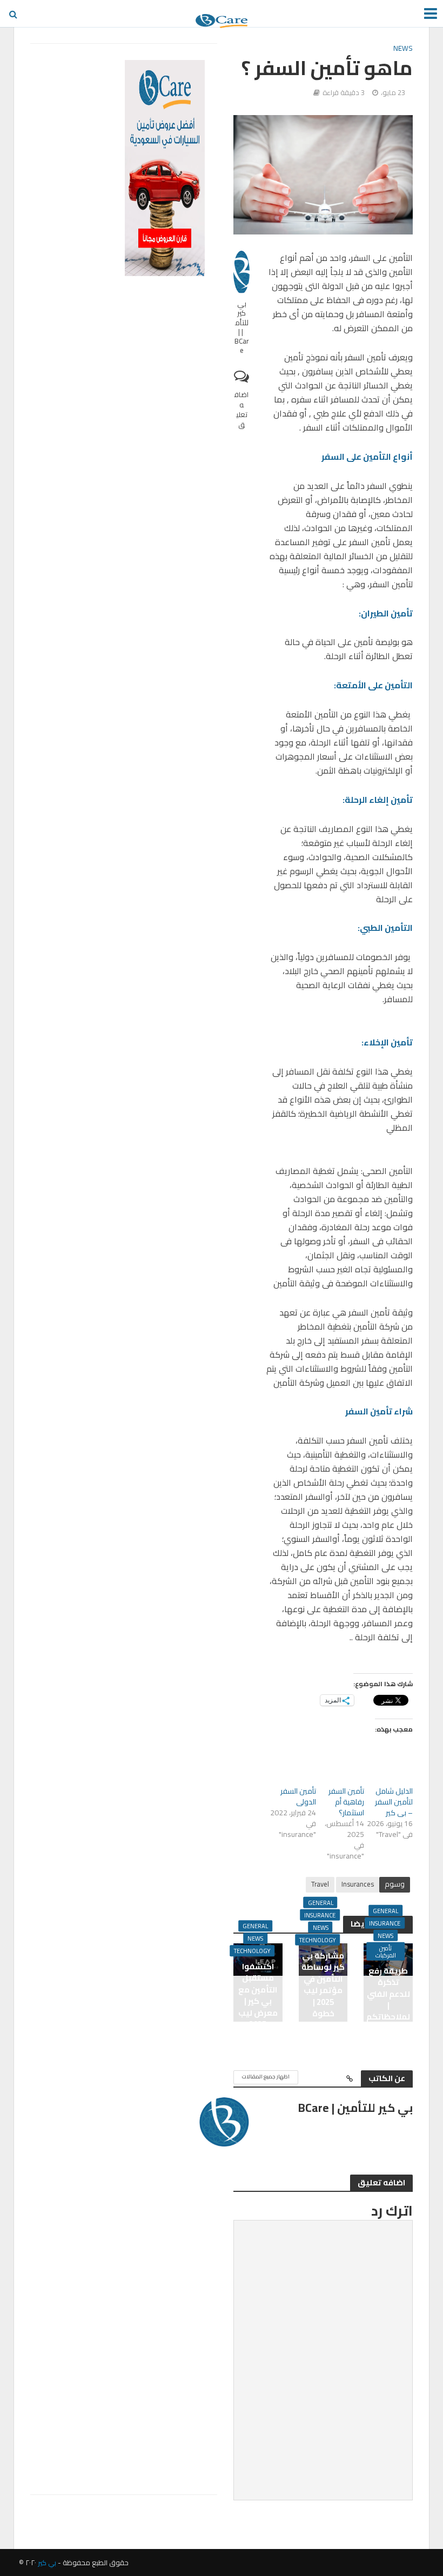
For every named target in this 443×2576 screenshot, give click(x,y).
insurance (385, 1923)
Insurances (358, 1884)
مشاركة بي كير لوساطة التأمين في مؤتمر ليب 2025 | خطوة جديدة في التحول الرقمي (323, 2002)
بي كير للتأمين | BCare (242, 327)
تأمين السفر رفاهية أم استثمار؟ (346, 1802)
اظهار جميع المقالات (266, 2077)
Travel (320, 1884)
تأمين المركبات (386, 1951)
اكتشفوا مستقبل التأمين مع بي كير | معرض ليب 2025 (258, 1995)
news (403, 49)
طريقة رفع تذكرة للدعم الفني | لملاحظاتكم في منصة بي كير (388, 2005)
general (385, 1911)
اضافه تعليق (241, 409)
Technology (317, 1940)
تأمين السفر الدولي (298, 1796)
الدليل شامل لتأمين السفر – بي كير (394, 1802)
